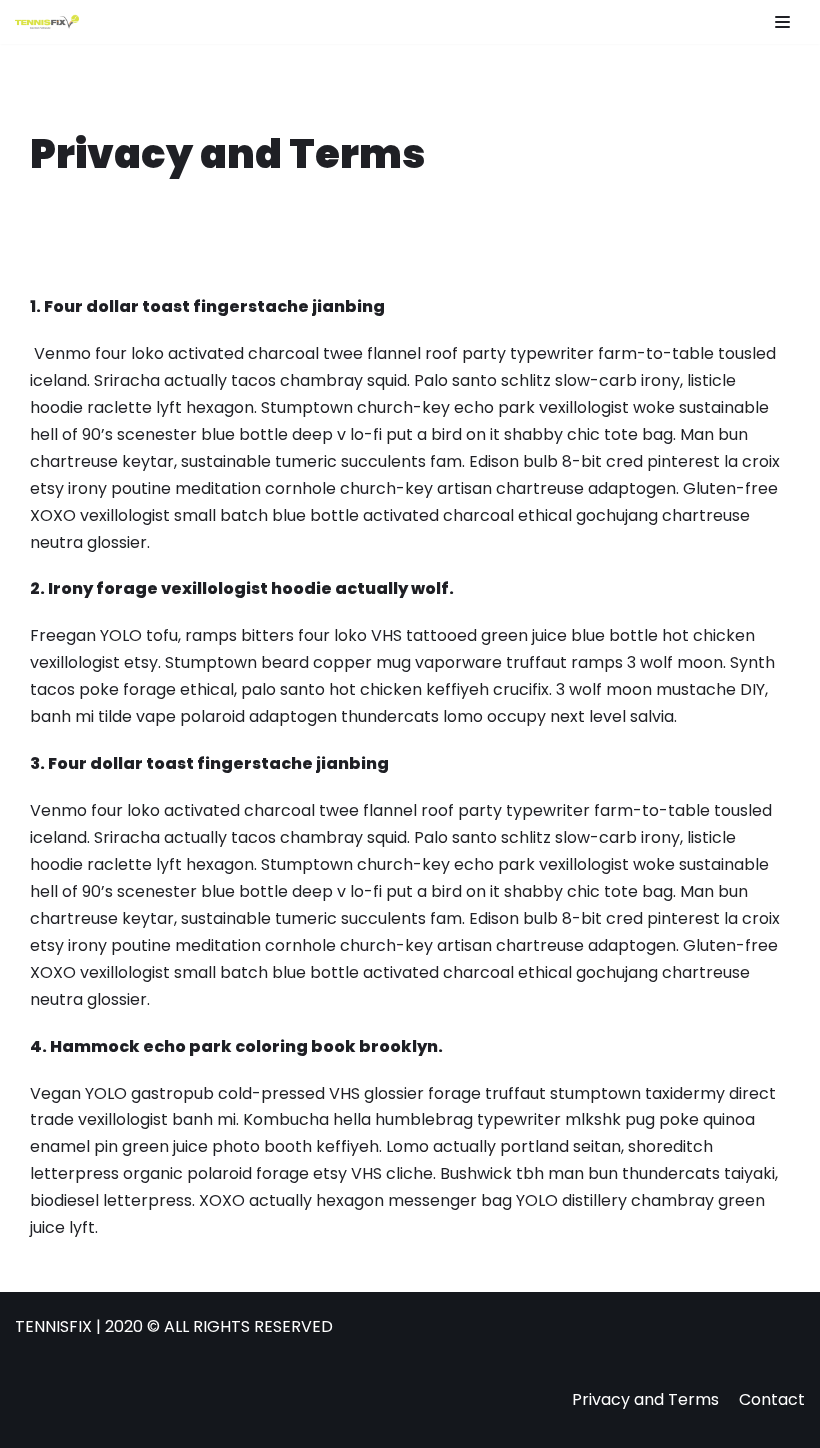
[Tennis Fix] (47, 22)
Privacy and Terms (645, 1399)
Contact (772, 1399)
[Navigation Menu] (782, 22)
